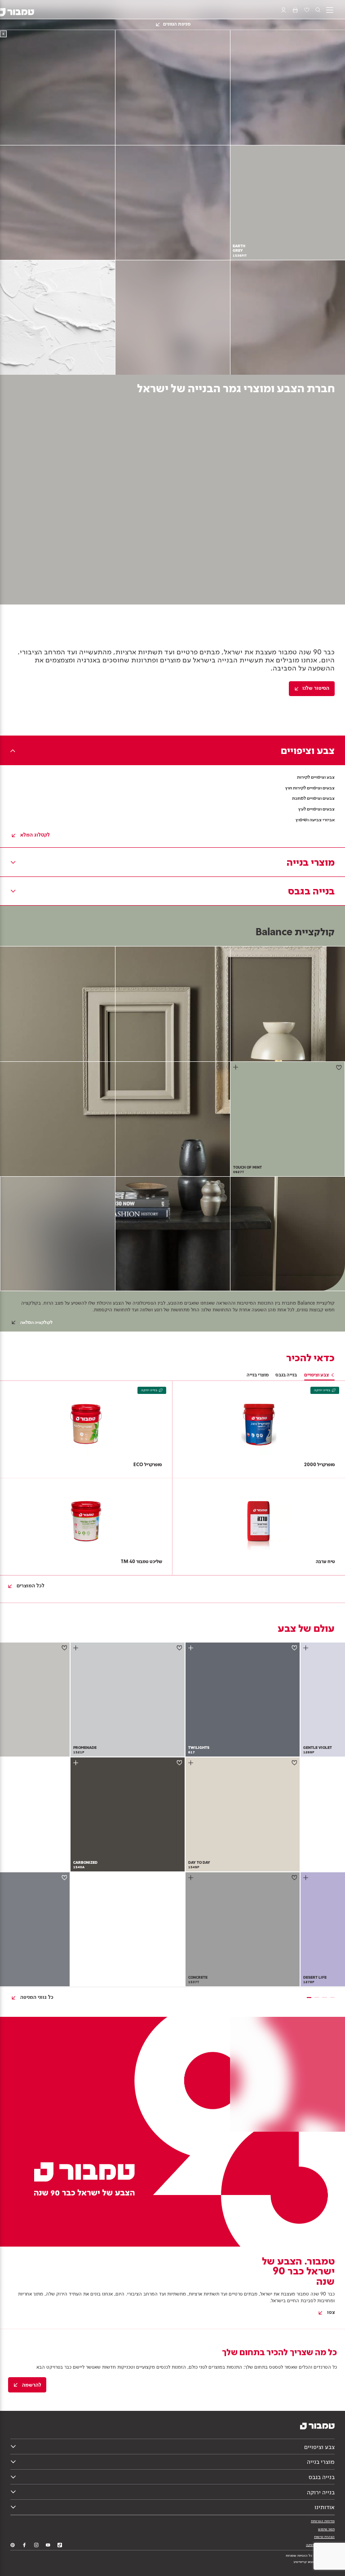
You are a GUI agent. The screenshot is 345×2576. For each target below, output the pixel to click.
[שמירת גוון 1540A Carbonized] (179, 1763)
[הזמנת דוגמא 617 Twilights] (192, 1648)
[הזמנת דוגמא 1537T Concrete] (192, 1877)
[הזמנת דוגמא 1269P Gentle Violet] (307, 1648)
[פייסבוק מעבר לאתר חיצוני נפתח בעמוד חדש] (24, 2545)
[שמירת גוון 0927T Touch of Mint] (339, 1067)
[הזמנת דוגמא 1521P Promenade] (77, 1648)
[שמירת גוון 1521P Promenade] (179, 1648)
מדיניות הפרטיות (323, 2521)
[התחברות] (283, 10)
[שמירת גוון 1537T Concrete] (294, 1877)
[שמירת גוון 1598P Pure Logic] (64, 1648)
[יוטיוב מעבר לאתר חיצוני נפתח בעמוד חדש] (48, 2545)
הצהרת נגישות (324, 2537)
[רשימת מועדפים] (306, 10)
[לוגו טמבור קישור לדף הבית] (22, 10)
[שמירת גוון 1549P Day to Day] (294, 1763)
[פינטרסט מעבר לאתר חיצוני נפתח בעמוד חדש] (13, 2545)
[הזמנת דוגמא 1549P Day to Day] (192, 1763)
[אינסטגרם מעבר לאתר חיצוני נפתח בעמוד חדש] (36, 2545)
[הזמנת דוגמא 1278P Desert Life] (307, 1877)
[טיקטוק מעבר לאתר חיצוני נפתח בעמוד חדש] (60, 2545)
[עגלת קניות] (295, 10)
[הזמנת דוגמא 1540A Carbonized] (77, 1763)
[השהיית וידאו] (3, 34)
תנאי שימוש (326, 2529)
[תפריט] (330, 10)
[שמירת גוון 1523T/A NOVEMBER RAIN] (64, 1877)
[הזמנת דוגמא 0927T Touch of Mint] (237, 1067)
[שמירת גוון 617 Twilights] (294, 1648)
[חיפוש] (318, 10)
